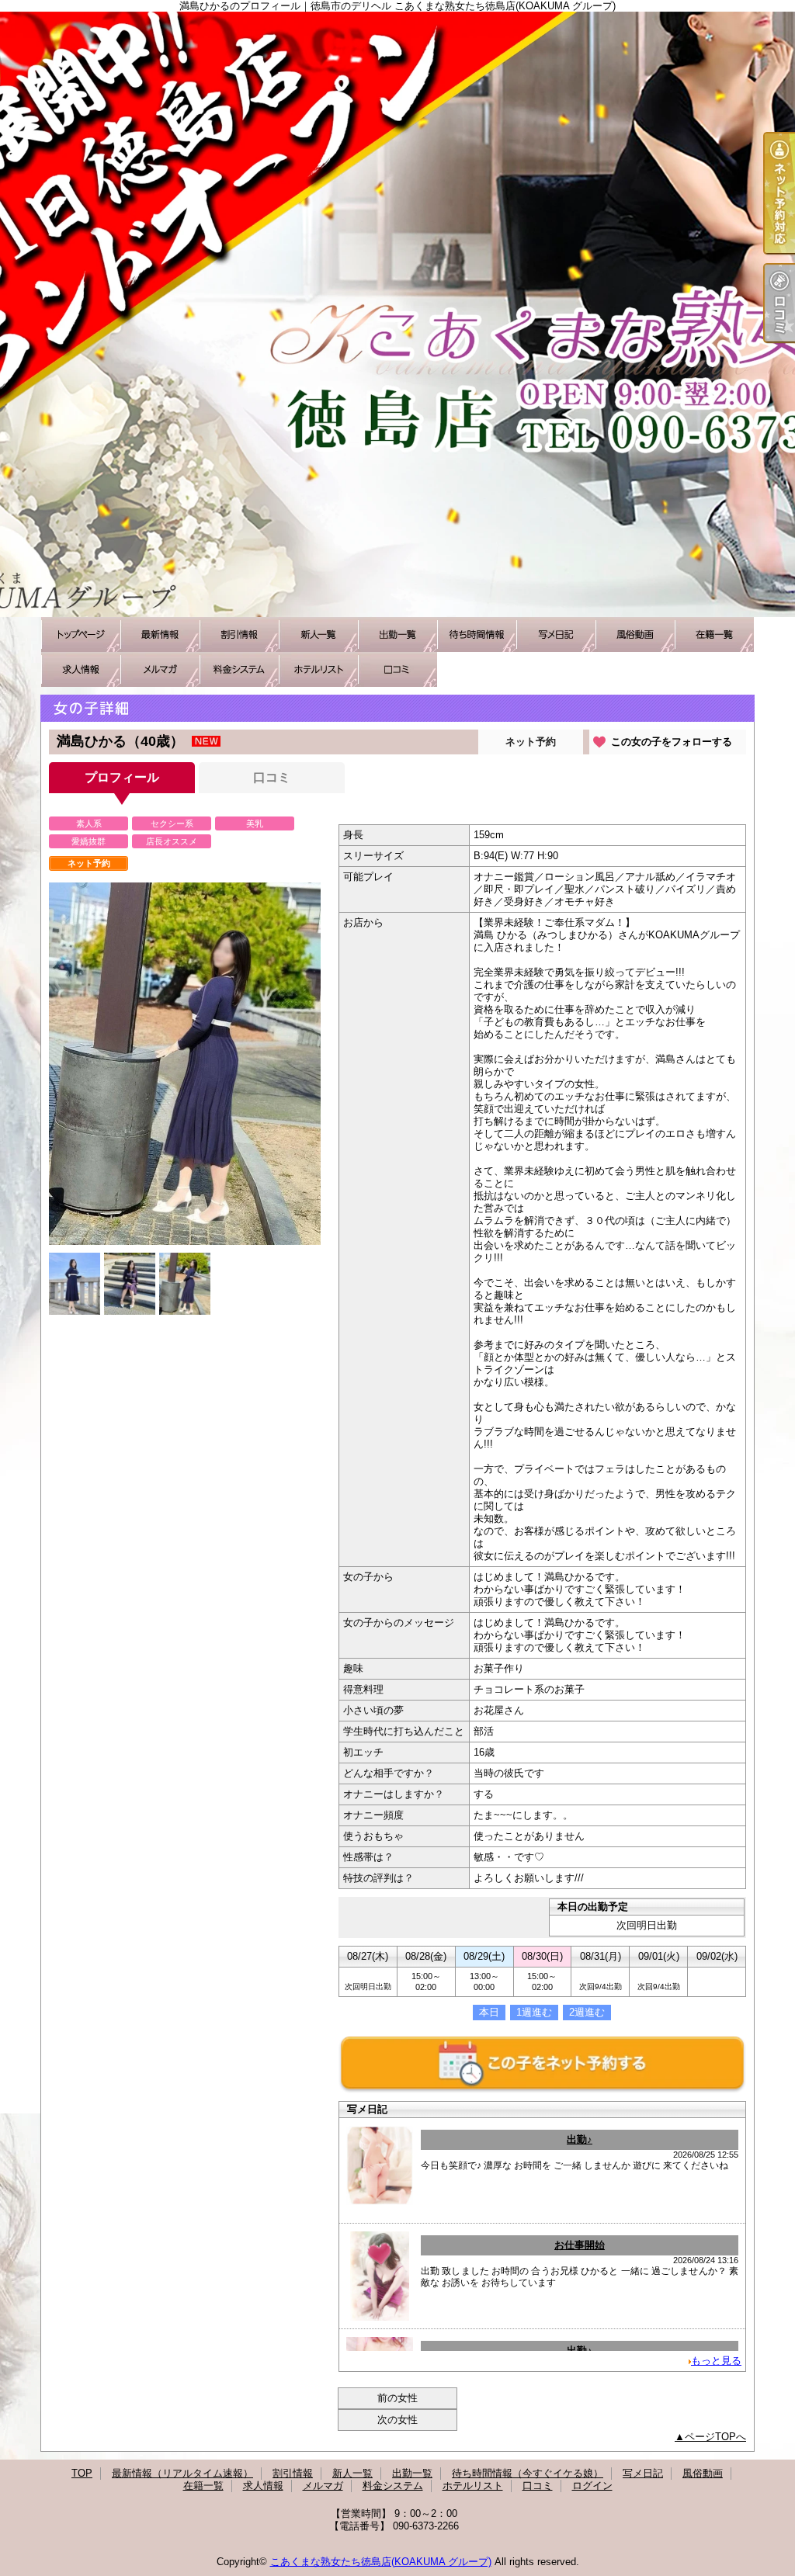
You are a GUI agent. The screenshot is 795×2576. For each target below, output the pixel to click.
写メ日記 (556, 634)
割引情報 (239, 634)
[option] (185, 1064)
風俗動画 (635, 634)
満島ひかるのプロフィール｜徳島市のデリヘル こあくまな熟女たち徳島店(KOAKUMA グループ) (397, 314)
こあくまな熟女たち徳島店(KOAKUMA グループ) (381, 2562)
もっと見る (716, 2361)
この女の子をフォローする (672, 742)
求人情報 (81, 669)
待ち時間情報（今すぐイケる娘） (477, 634)
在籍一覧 (714, 634)
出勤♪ (580, 2139)
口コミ (397, 669)
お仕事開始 (580, 2245)
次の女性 (397, 2420)
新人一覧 (318, 634)
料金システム (239, 669)
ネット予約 (531, 742)
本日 (489, 2012)
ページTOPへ (715, 2437)
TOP (81, 634)
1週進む (534, 2012)
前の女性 (397, 2398)
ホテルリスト (318, 669)
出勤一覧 (397, 634)
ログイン (592, 2486)
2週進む (587, 2012)
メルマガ (160, 669)
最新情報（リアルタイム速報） (160, 634)
